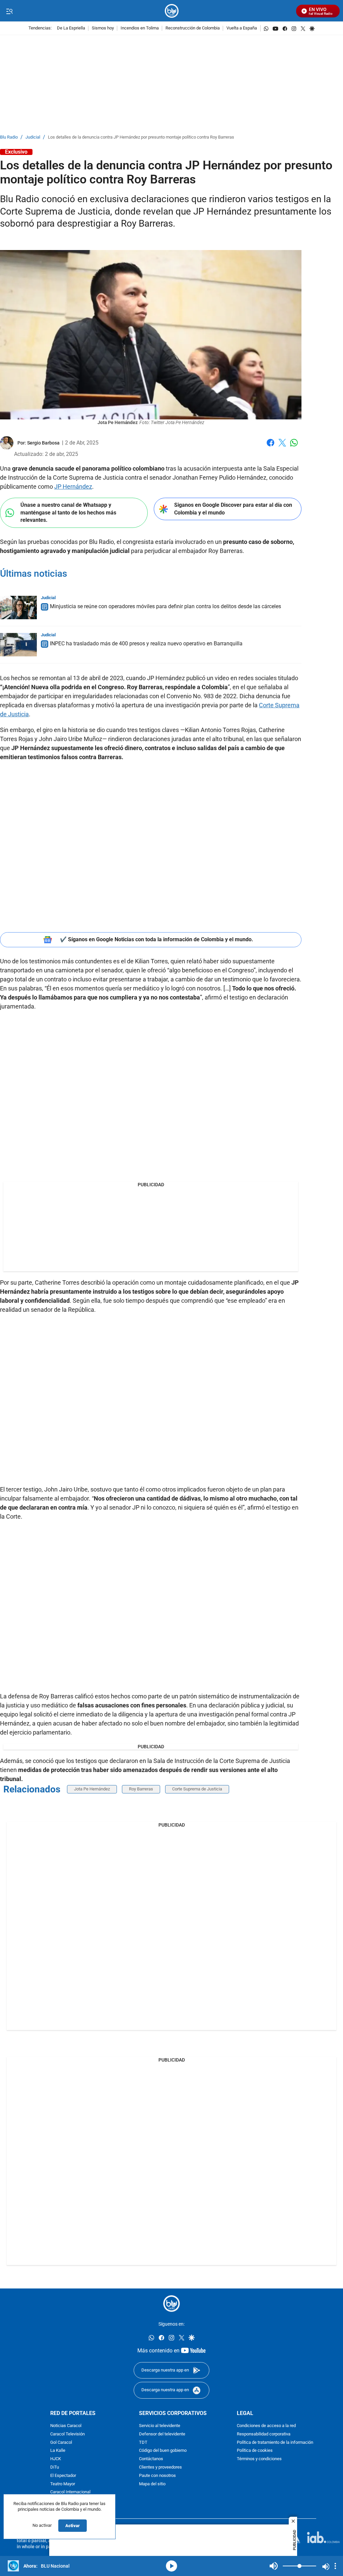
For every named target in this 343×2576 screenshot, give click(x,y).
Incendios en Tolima (140, 28)
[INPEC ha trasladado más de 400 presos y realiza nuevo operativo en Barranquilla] (18, 645)
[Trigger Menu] (9, 11)
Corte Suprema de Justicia (197, 1789)
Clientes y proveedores (160, 2467)
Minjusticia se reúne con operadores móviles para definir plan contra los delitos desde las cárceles (165, 606)
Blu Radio (9, 137)
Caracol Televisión (67, 2434)
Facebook (270, 447)
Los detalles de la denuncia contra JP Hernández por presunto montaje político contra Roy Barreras (141, 137)
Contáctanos (151, 2459)
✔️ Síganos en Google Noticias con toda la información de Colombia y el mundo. (157, 939)
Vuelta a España (242, 28)
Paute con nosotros (157, 2475)
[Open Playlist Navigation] (335, 2566)
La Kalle (58, 2451)
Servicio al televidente (160, 2426)
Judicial (33, 137)
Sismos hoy (103, 28)
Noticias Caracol (66, 2426)
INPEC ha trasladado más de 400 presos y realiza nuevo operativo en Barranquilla (146, 643)
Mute (274, 2566)
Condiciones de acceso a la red (266, 2426)
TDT (143, 2442)
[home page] (172, 11)
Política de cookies (255, 2451)
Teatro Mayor (63, 2484)
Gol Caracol (61, 2442)
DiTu (55, 2467)
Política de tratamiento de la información (275, 2442)
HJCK (56, 2459)
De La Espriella (71, 28)
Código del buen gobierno (163, 2451)
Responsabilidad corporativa (264, 2434)
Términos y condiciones (259, 2459)
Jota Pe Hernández (92, 1789)
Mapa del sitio (152, 2484)
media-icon (171, 2566)
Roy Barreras (141, 1789)
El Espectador (63, 2475)
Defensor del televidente (162, 2434)
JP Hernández (73, 487)
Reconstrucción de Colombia (193, 28)
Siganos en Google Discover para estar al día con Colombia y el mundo (233, 509)
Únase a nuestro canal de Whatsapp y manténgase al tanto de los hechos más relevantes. (68, 512)
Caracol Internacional (70, 2492)
